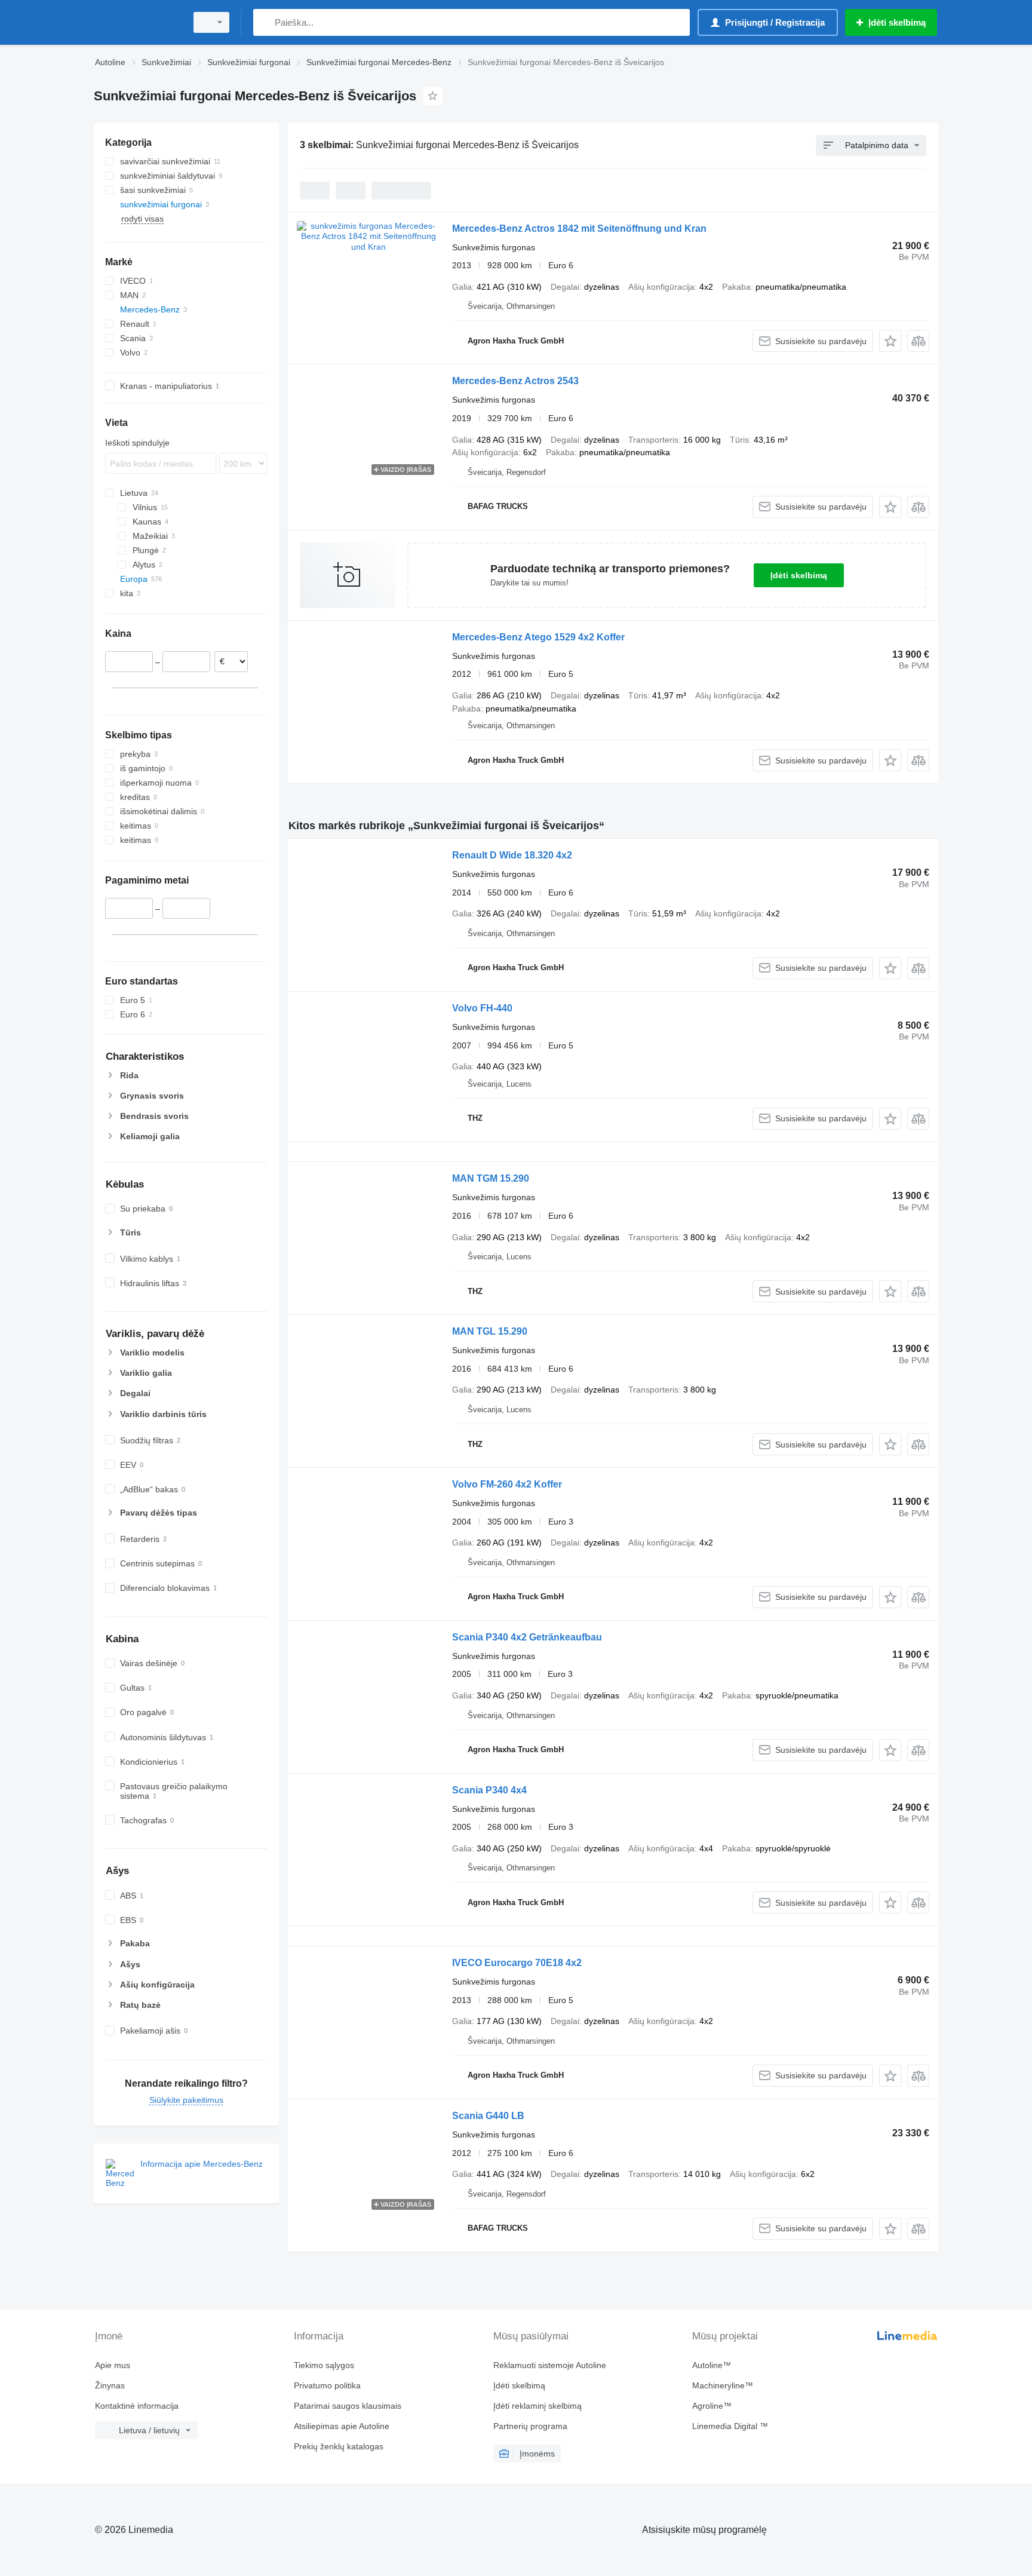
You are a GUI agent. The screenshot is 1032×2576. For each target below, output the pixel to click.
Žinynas (110, 2385)
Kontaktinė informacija (137, 2406)
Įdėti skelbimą (799, 575)
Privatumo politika (327, 2385)
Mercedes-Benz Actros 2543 (515, 381)
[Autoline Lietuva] (137, 22)
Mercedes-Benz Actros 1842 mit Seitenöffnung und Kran (579, 229)
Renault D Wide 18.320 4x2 (512, 855)
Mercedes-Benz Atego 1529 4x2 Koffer (538, 637)
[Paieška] (265, 22)
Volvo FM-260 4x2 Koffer (507, 1484)
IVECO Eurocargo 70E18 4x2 (517, 1963)
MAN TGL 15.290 (490, 1331)
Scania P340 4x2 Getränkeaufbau (527, 1637)
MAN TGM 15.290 (491, 1178)
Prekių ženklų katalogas (339, 2446)
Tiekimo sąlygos (324, 2365)
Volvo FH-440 (482, 1008)
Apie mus (113, 2365)
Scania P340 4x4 (489, 1790)
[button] (890, 341)
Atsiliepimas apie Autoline (342, 2426)
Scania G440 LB (488, 2116)
